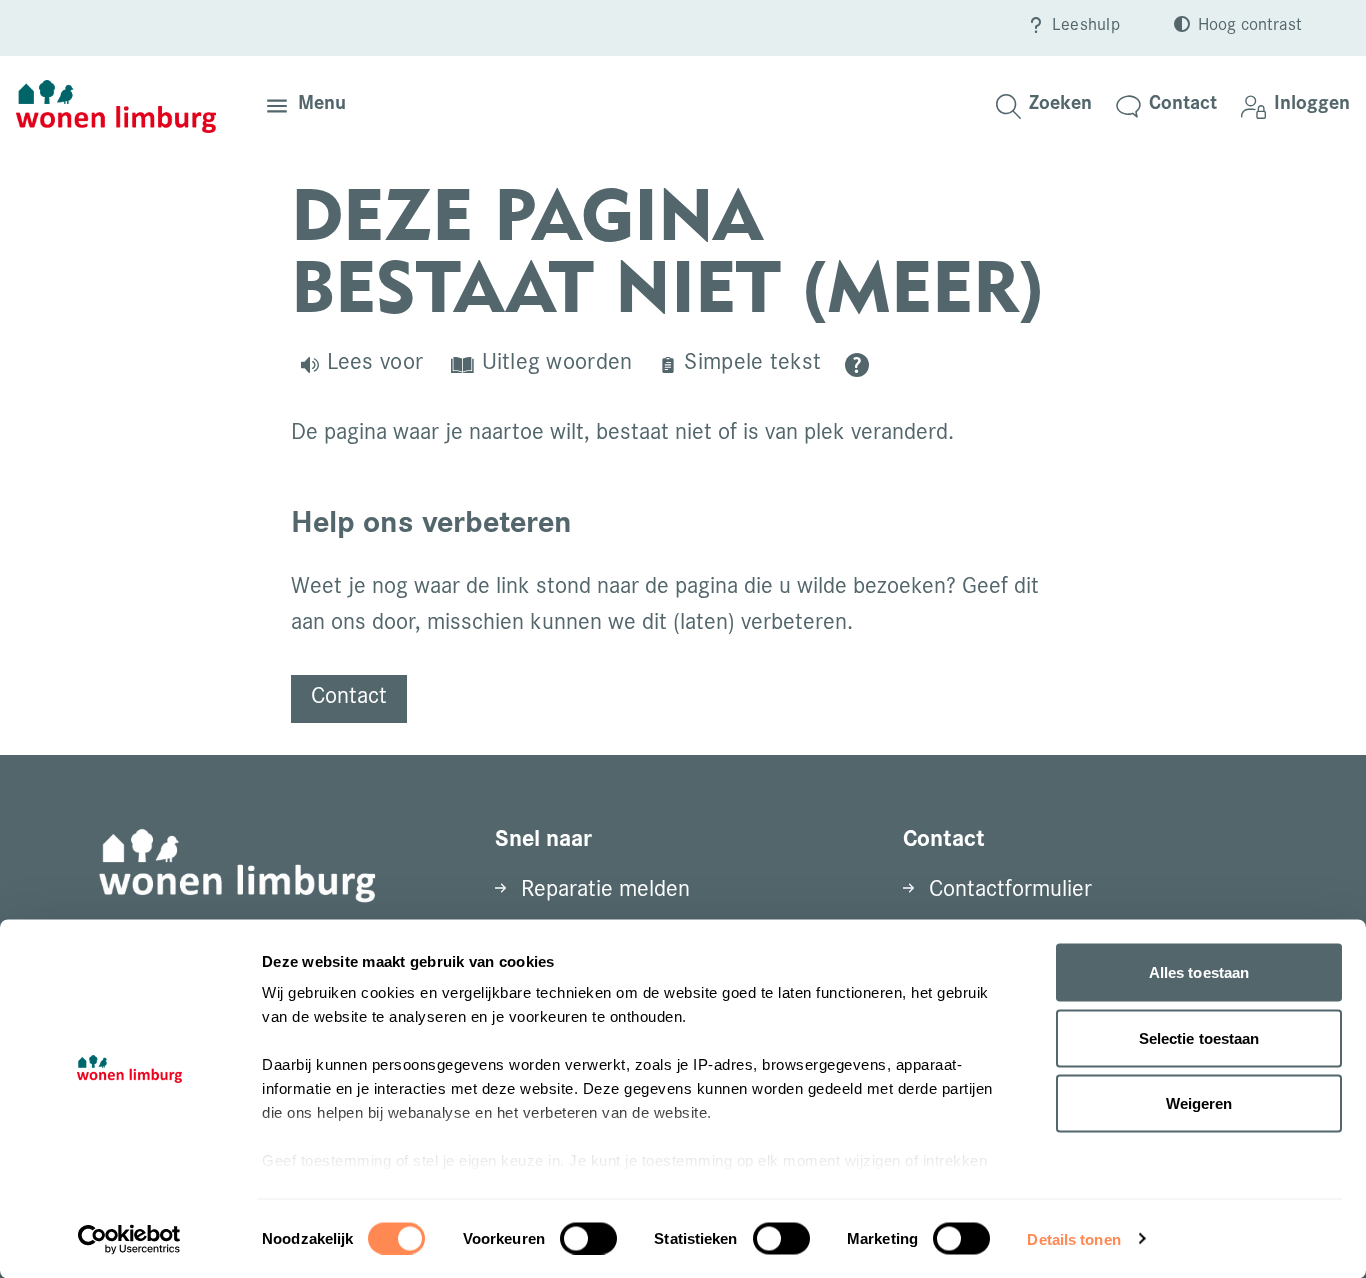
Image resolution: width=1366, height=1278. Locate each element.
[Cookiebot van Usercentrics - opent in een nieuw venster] (129, 1239)
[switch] (588, 1238)
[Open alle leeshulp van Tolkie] (857, 365)
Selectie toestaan (1199, 1037)
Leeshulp (1086, 27)
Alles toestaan (1199, 972)
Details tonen (1073, 1238)
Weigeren (1199, 1103)
